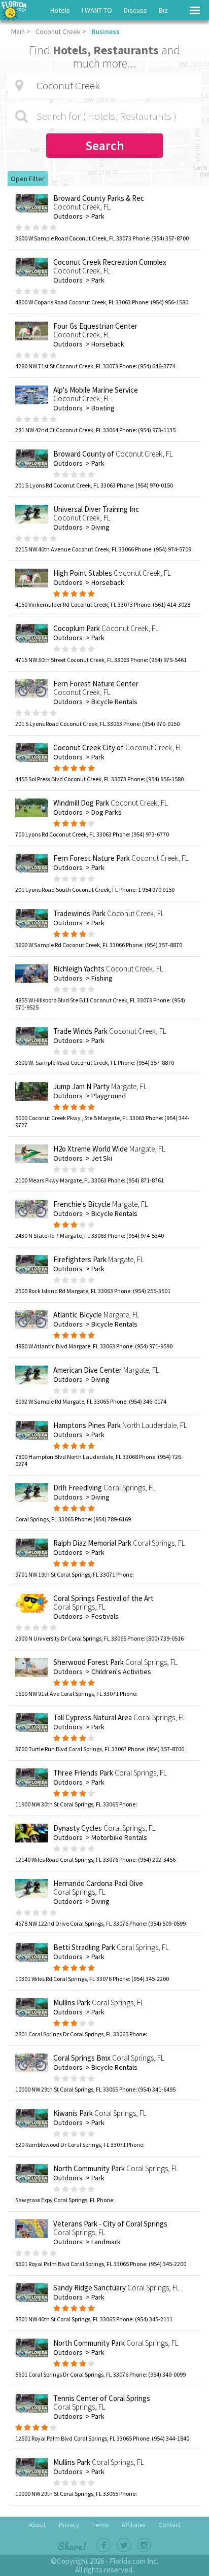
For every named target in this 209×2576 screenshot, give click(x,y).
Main (18, 31)
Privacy (69, 2525)
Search (105, 146)
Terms (100, 2525)
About (37, 2525)
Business (106, 31)
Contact (169, 2525)
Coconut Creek (58, 31)
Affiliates (133, 2525)
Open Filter (28, 179)
